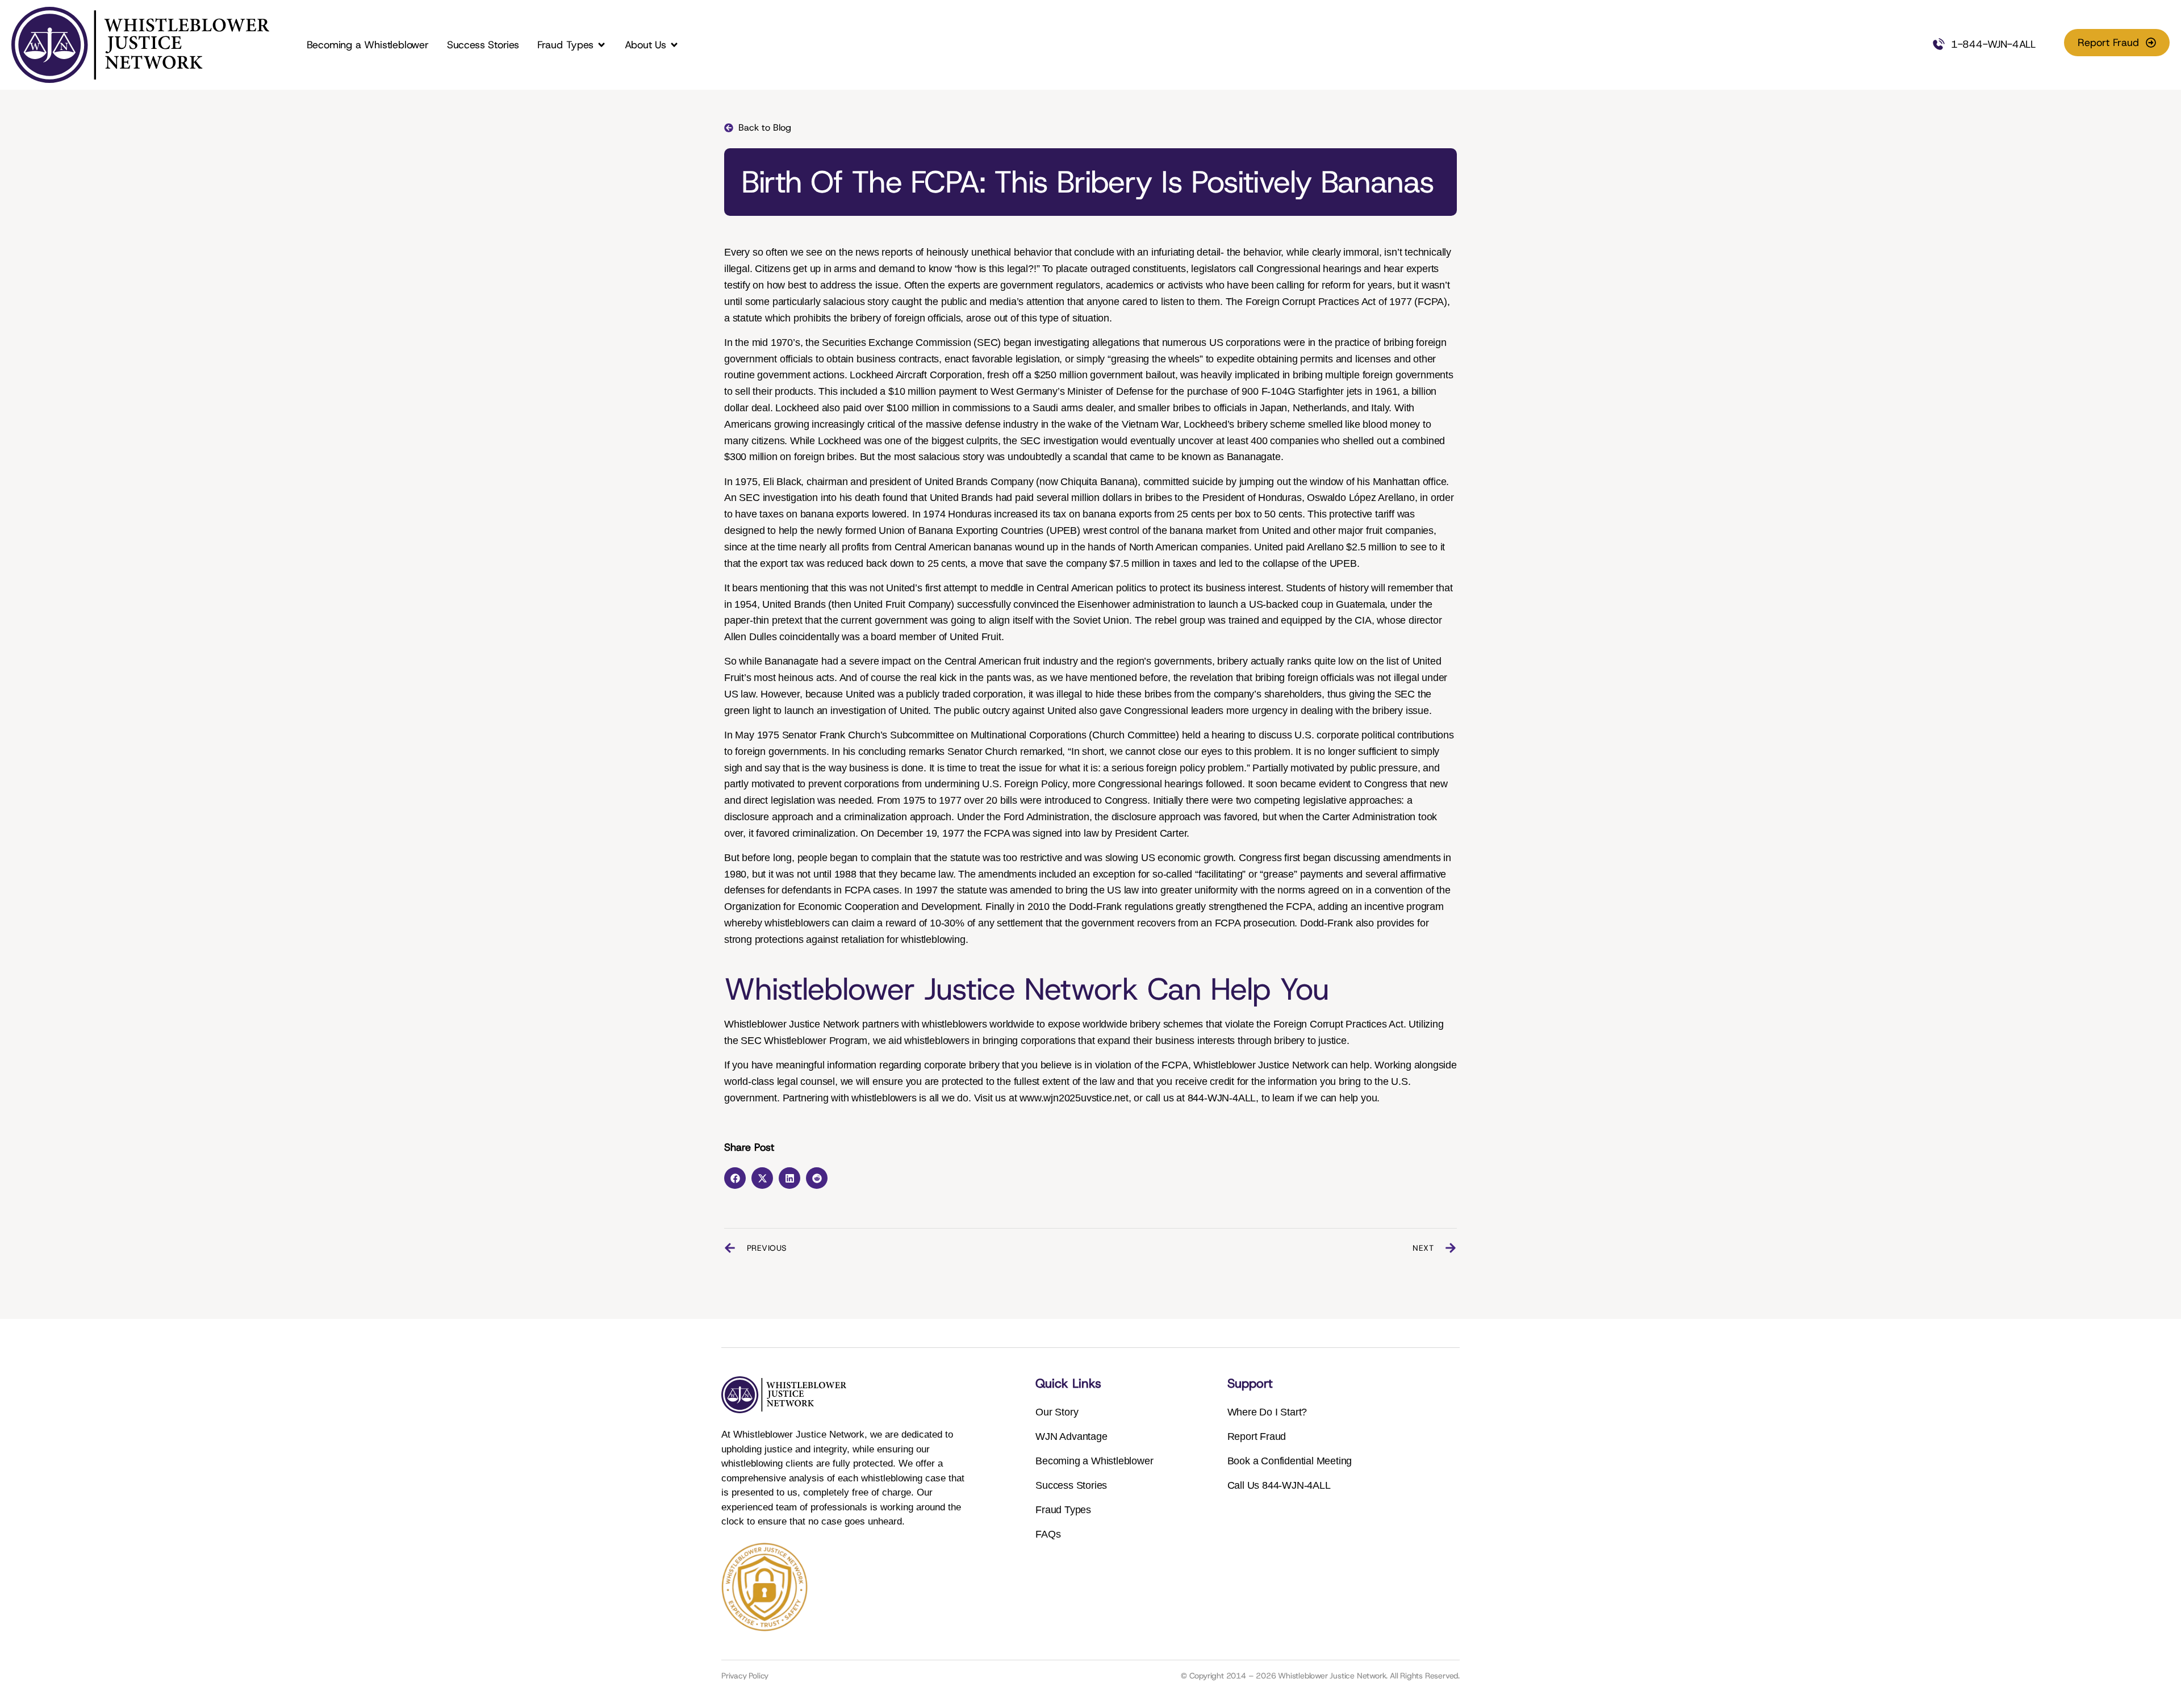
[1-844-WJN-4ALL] (1938, 45)
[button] (735, 1178)
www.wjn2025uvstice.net (1074, 1098)
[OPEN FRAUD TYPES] (601, 45)
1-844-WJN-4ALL (1993, 44)
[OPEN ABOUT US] (674, 45)
